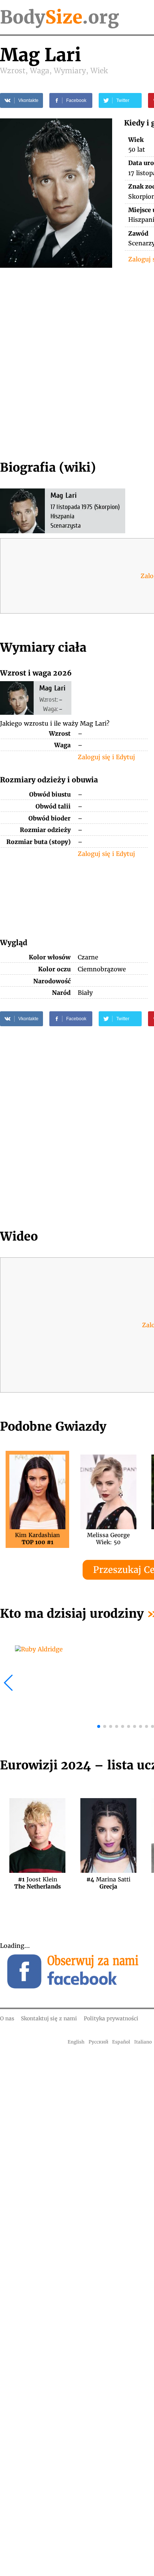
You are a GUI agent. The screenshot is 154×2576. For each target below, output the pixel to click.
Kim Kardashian (37, 1539)
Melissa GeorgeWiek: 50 (108, 1539)
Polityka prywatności (111, 2018)
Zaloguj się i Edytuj (106, 757)
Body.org (59, 17)
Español (121, 2042)
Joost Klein (38, 1883)
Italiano (143, 2042)
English (76, 2042)
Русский (98, 2042)
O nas (7, 2018)
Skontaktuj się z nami (49, 2018)
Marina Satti (108, 1883)
